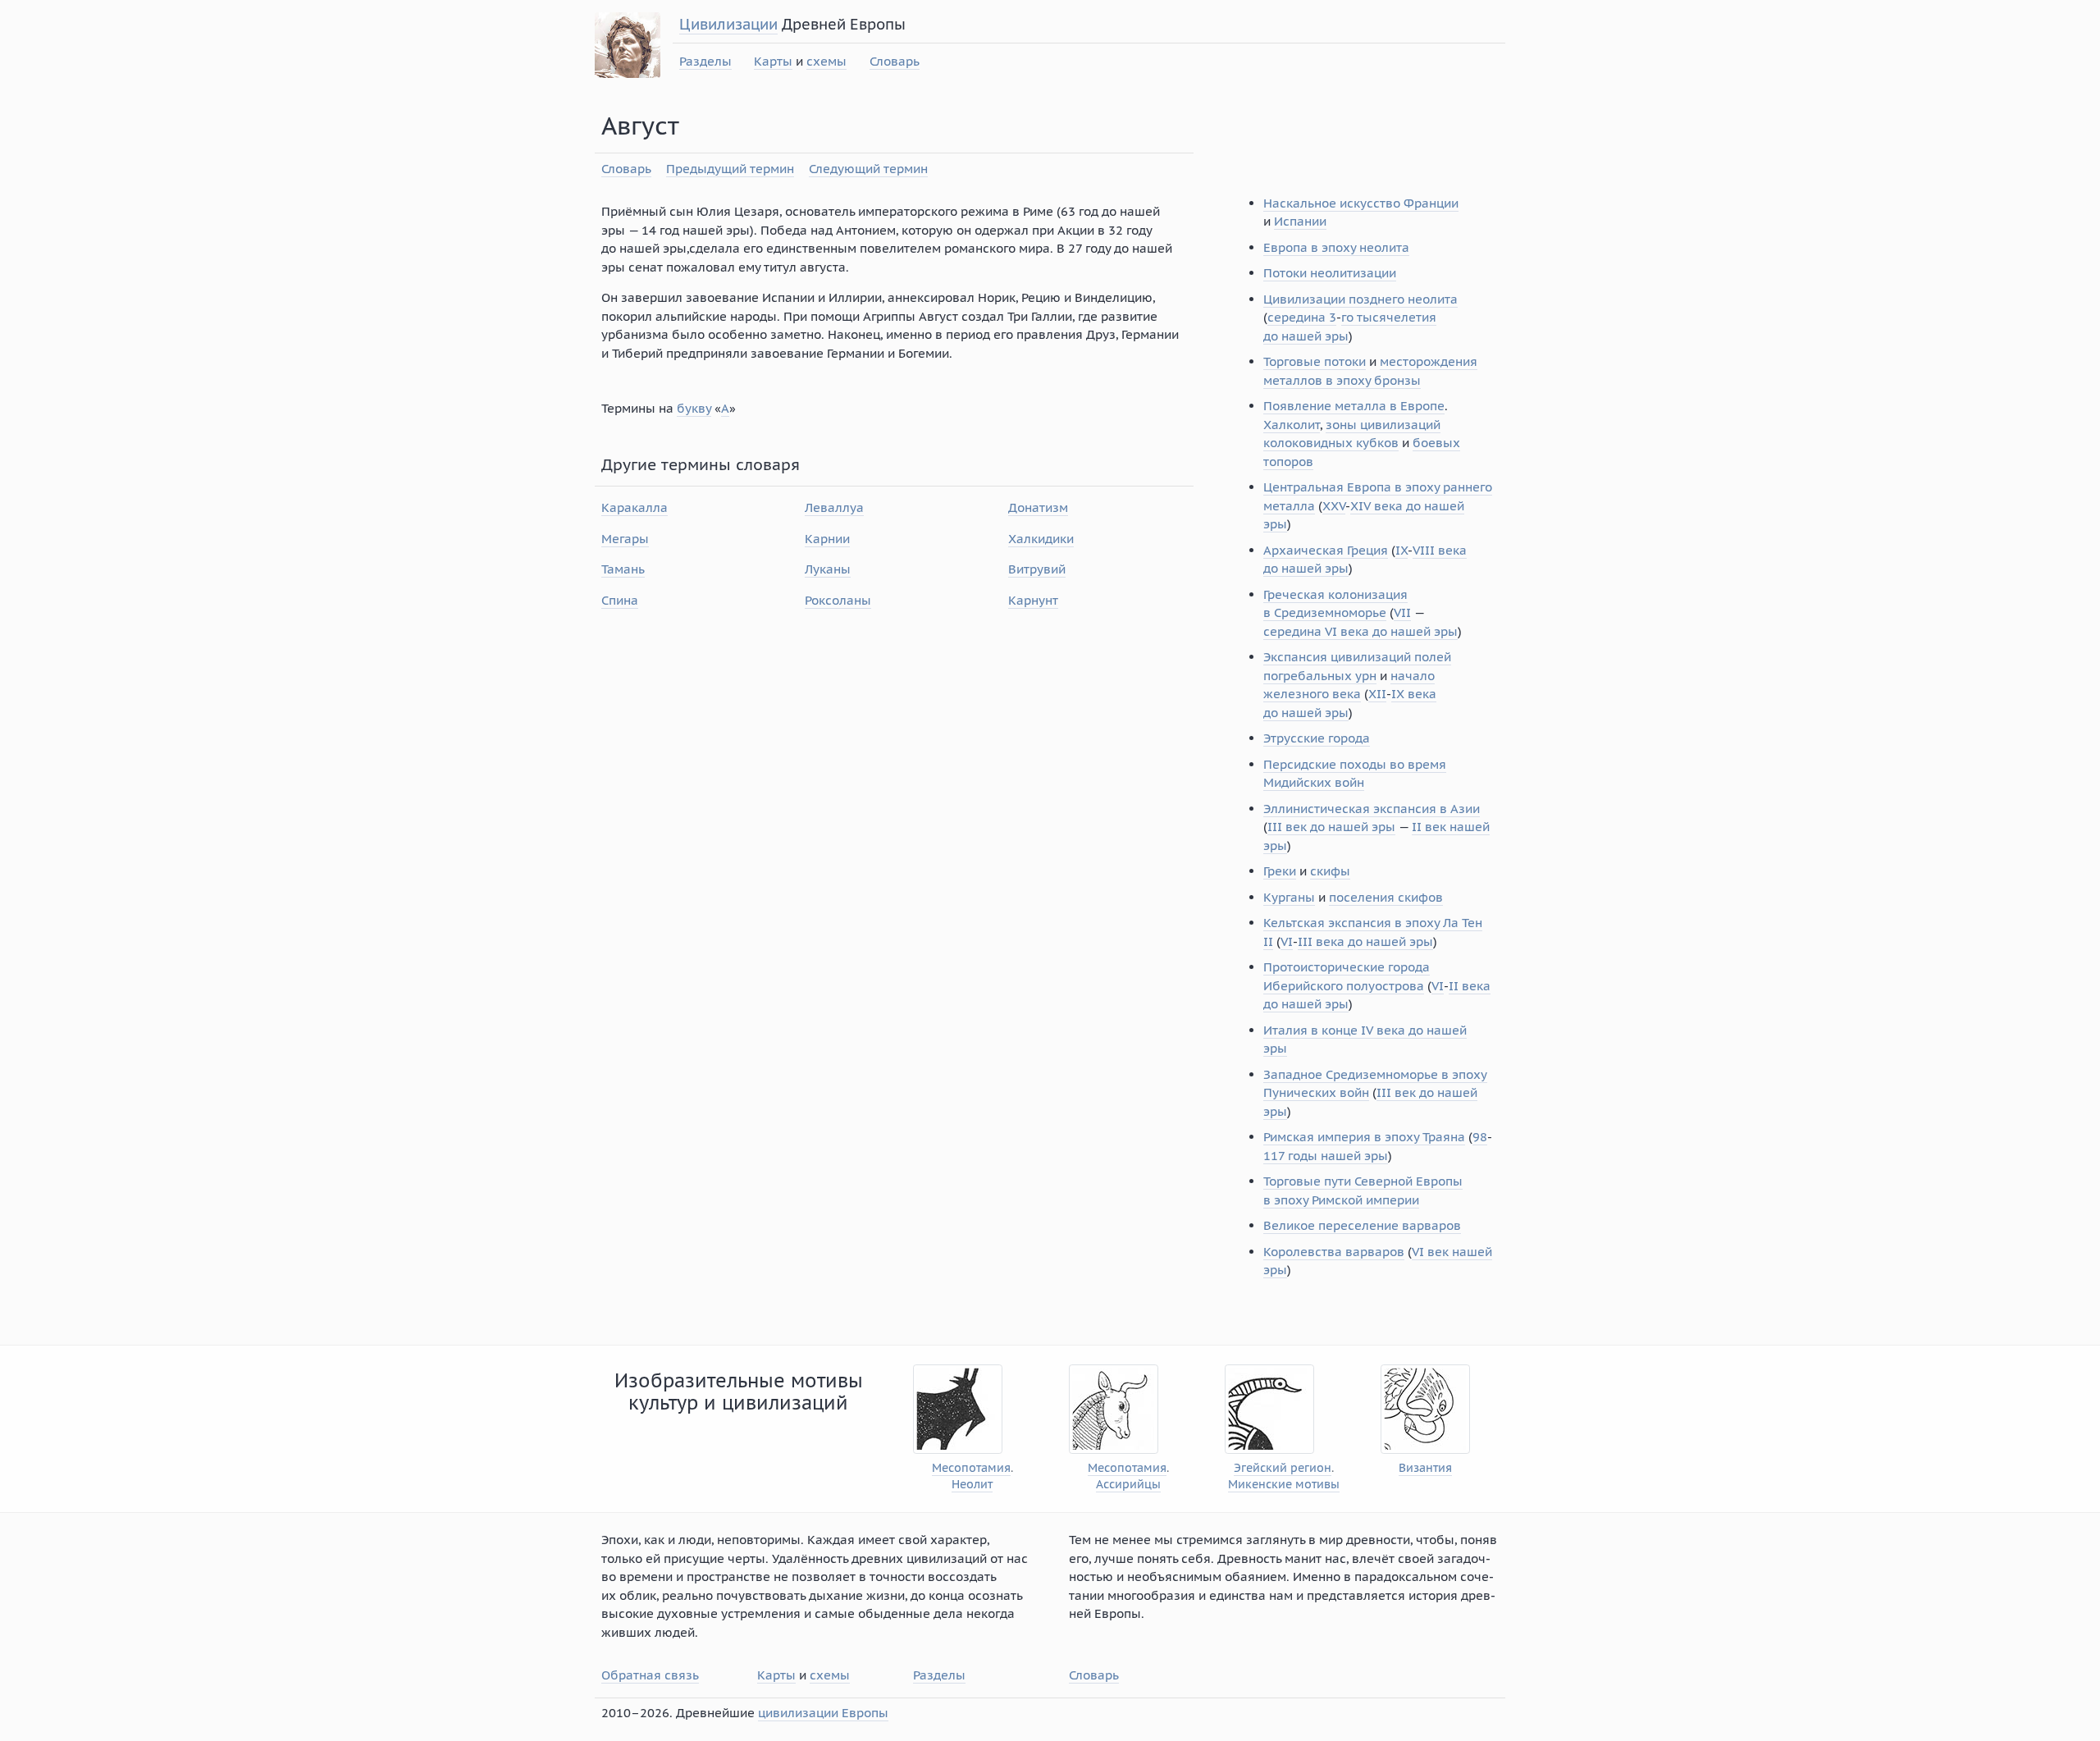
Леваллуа (834, 507)
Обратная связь (650, 1675)
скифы (1330, 871)
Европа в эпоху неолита (1336, 247)
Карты (773, 61)
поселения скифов (1386, 897)
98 (1480, 1137)
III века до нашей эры (1365, 941)
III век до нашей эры (1331, 827)
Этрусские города (1317, 738)
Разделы (705, 61)
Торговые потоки (1315, 361)
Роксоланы (838, 600)
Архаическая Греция (1326, 550)
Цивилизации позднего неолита (1360, 299)
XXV (1334, 506)
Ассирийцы (1128, 1485)
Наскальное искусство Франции (1361, 203)
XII (1377, 694)
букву (694, 408)
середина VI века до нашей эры (1360, 631)
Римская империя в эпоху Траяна (1364, 1137)
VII (1402, 612)
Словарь (895, 61)
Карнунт (1033, 600)
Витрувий (1037, 569)
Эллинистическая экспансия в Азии (1372, 809)
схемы (826, 61)
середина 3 (1302, 317)
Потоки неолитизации (1330, 273)
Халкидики (1041, 539)
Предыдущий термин (730, 169)
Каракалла (635, 507)
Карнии (827, 539)
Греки (1280, 871)
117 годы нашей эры (1326, 1156)
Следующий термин (868, 169)
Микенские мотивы (1284, 1485)
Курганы (1289, 897)
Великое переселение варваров (1362, 1225)
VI (1287, 941)
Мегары (625, 539)
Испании (1300, 221)
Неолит (972, 1485)
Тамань (623, 569)
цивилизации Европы (823, 1713)
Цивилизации (728, 24)
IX (1402, 550)
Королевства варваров (1334, 1252)
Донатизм (1038, 507)
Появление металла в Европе (1354, 406)
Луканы (828, 569)
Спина (620, 600)
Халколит (1292, 425)
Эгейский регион (1283, 1468)
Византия (1425, 1468)
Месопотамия (971, 1468)
